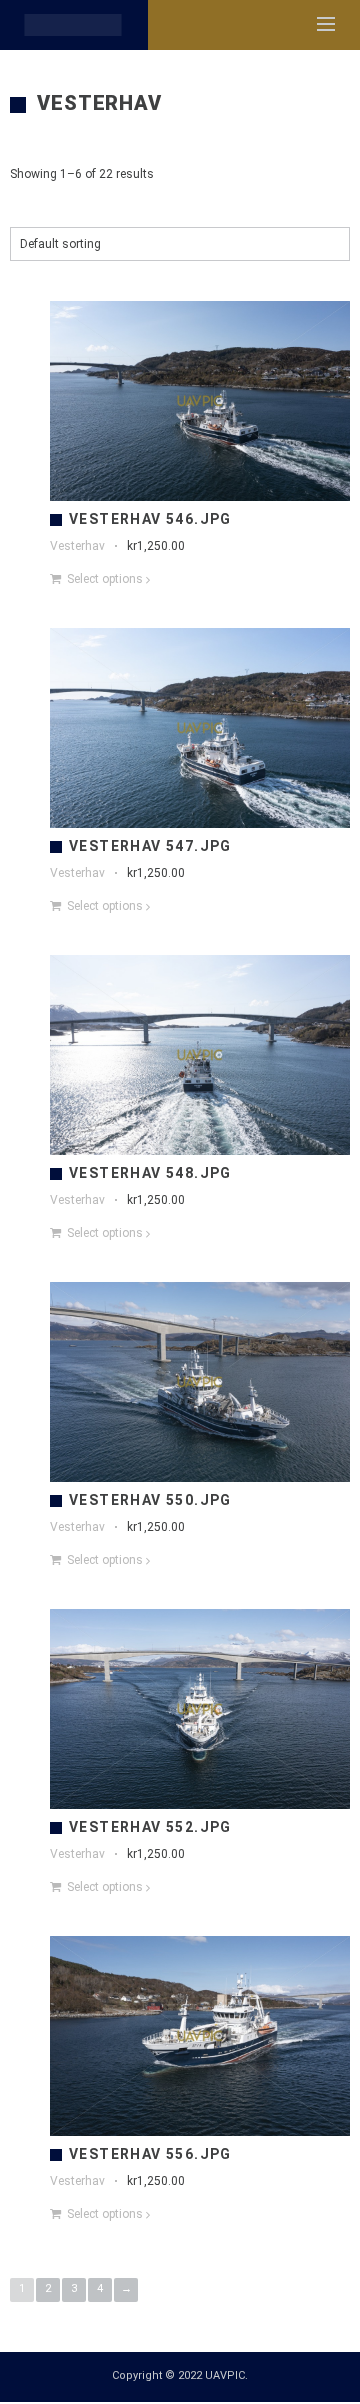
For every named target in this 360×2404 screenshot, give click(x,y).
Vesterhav (77, 546)
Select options (105, 579)
